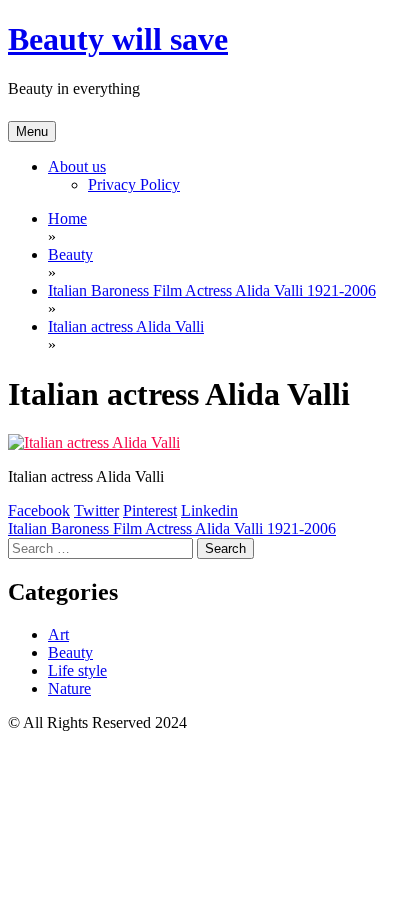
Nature (69, 688)
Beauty (70, 652)
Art (58, 634)
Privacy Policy (134, 184)
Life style (77, 670)
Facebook (39, 510)
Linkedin (209, 510)
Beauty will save (118, 39)
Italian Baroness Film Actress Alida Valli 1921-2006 (172, 528)
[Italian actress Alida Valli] (94, 442)
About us (77, 166)
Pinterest (150, 510)
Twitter (96, 510)
